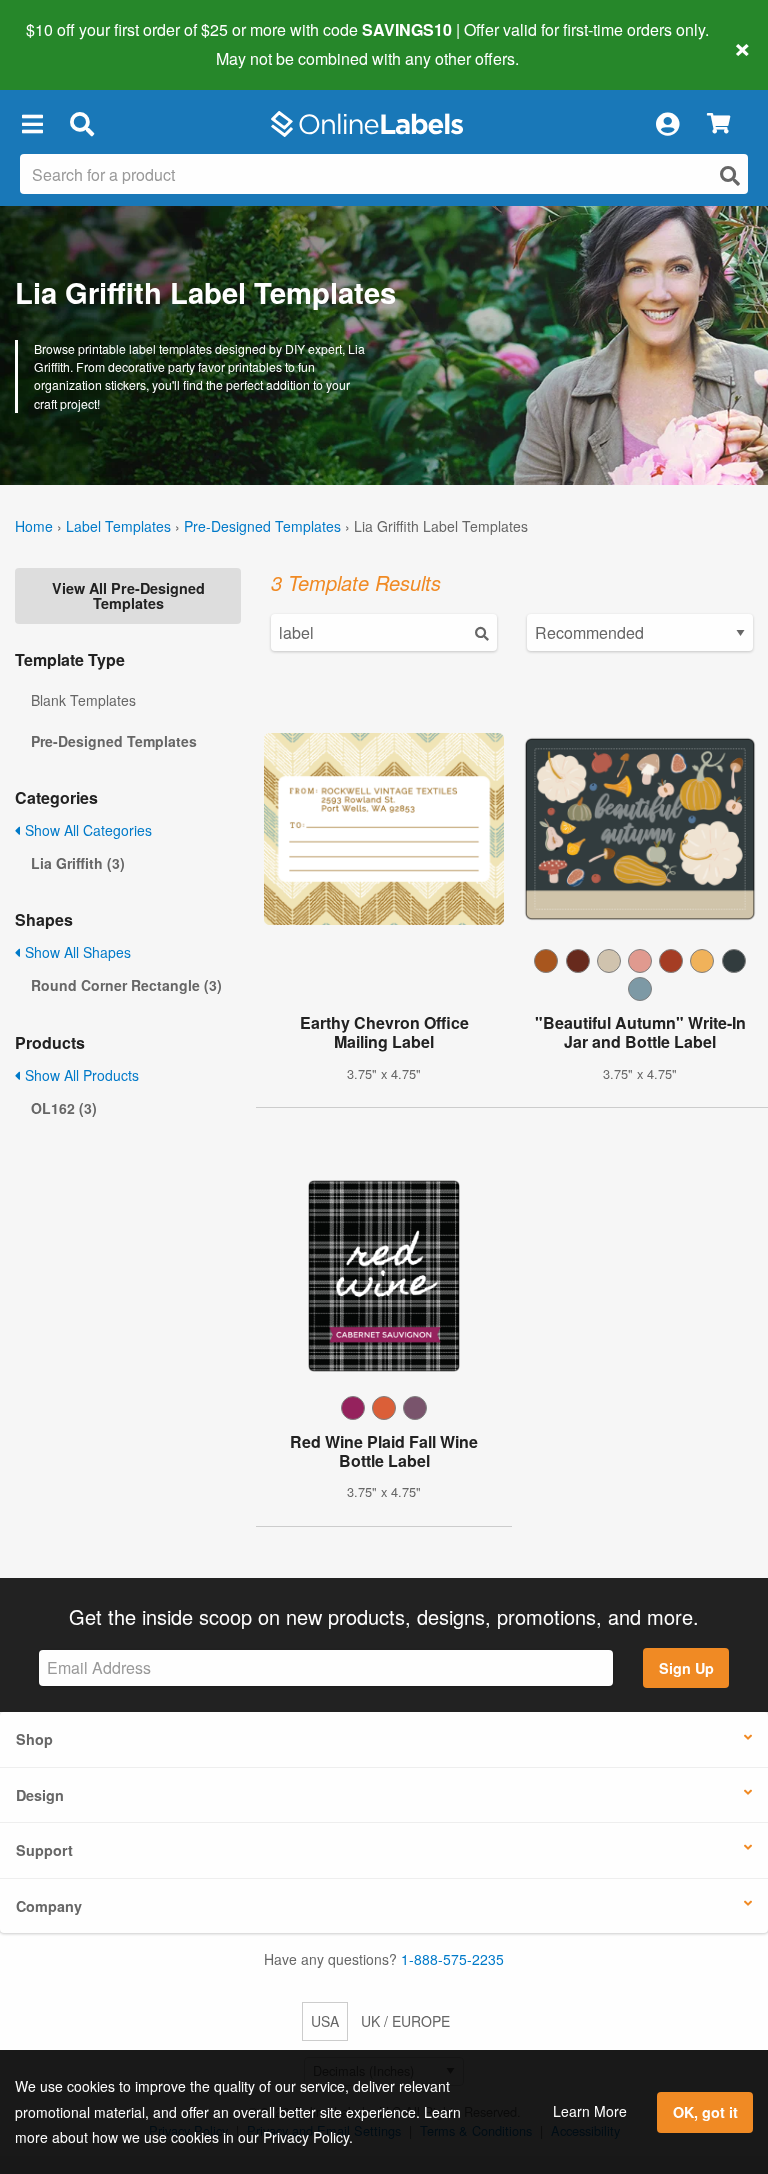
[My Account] (667, 124)
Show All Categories (86, 830)
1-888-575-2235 (452, 1959)
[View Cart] (718, 124)
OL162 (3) (64, 1108)
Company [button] (49, 1906)
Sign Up (686, 1668)
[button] (32, 124)
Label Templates (118, 526)
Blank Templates (83, 700)
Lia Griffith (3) (78, 863)
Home (34, 526)
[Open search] (730, 175)
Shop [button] (34, 1739)
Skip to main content (72, 44)
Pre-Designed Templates (262, 526)
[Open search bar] (81, 124)
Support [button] (44, 1850)
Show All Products (80, 1075)
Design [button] (40, 1795)
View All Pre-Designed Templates (128, 595)
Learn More (590, 2111)
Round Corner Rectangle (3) (126, 985)
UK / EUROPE (405, 2021)
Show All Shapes (76, 952)
